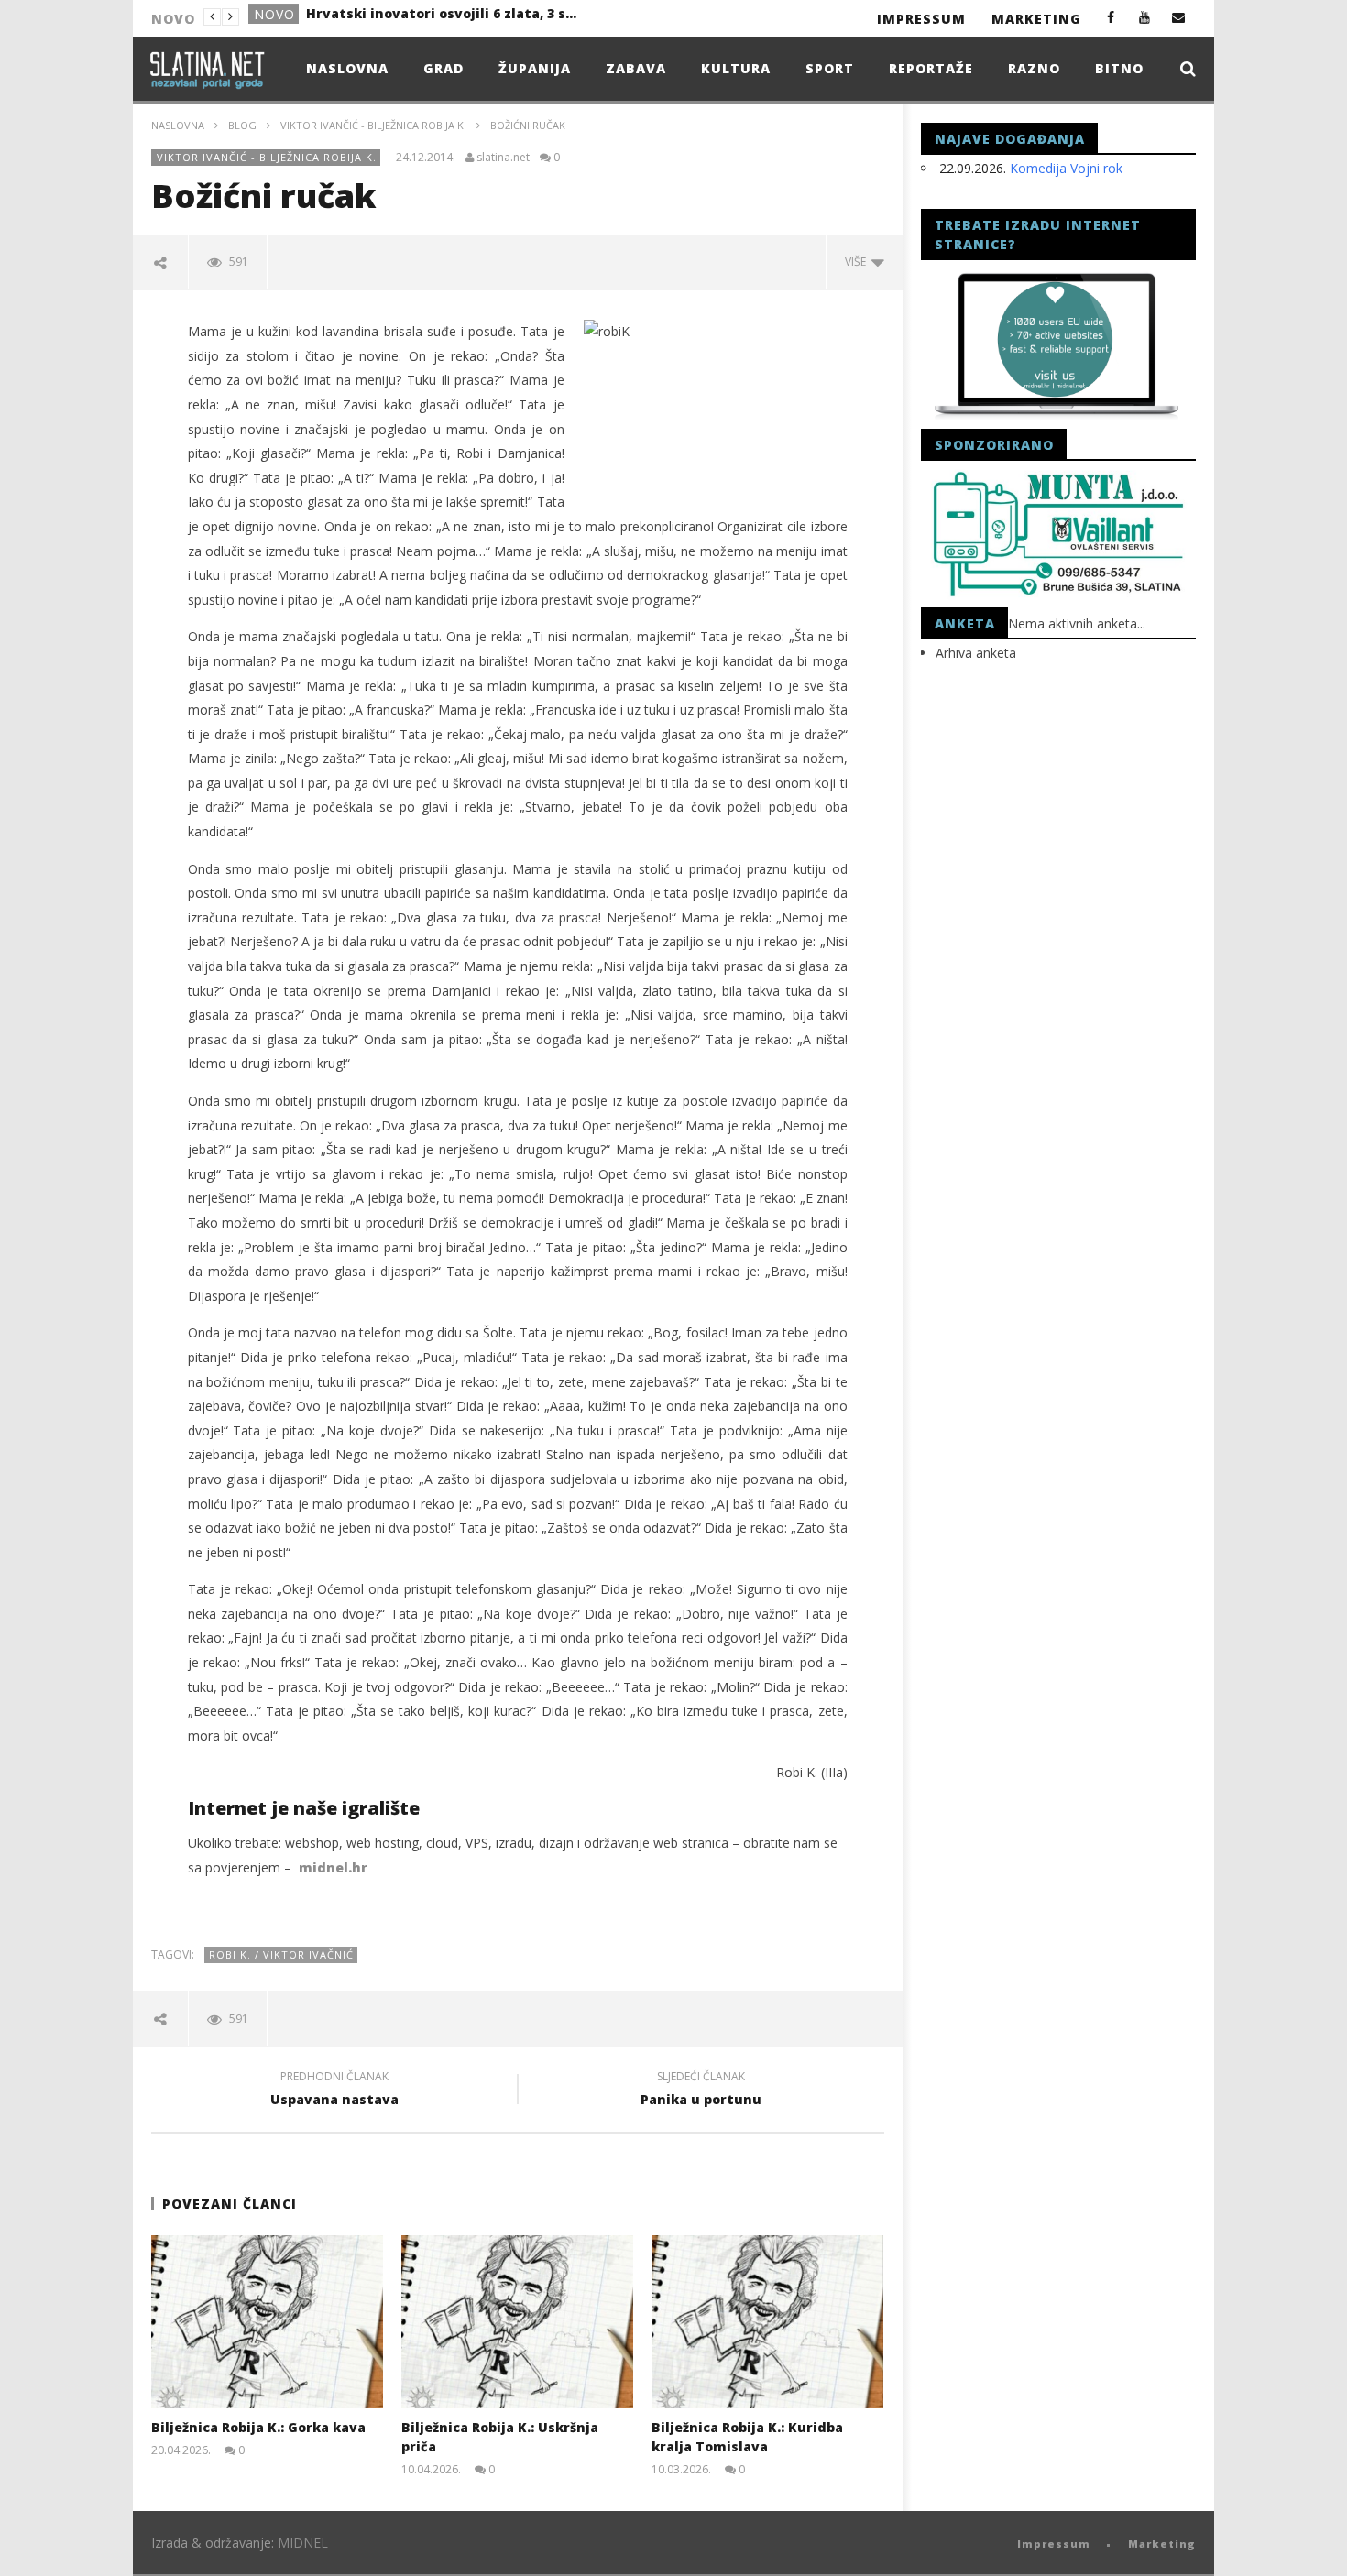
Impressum (921, 19)
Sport (830, 68)
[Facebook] (1111, 17)
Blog (242, 125)
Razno (1034, 68)
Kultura (736, 68)
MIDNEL (303, 2543)
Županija (535, 68)
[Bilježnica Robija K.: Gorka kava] (267, 2322)
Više (858, 262)
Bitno (1119, 68)
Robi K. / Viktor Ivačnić (281, 1954)
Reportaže (931, 68)
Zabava (636, 68)
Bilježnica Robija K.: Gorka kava (258, 2427)
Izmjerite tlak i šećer (377, 17)
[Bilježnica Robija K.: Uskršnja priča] (517, 2322)
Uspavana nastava (334, 2090)
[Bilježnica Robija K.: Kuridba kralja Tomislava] (767, 2322)
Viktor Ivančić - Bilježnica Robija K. (373, 125)
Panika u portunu (701, 2090)
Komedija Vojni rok (1066, 168)
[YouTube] (1145, 17)
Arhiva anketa (976, 653)
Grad (274, 18)
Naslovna (347, 68)
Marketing (1036, 19)
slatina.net (503, 158)
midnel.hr (333, 1867)
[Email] (1179, 17)
